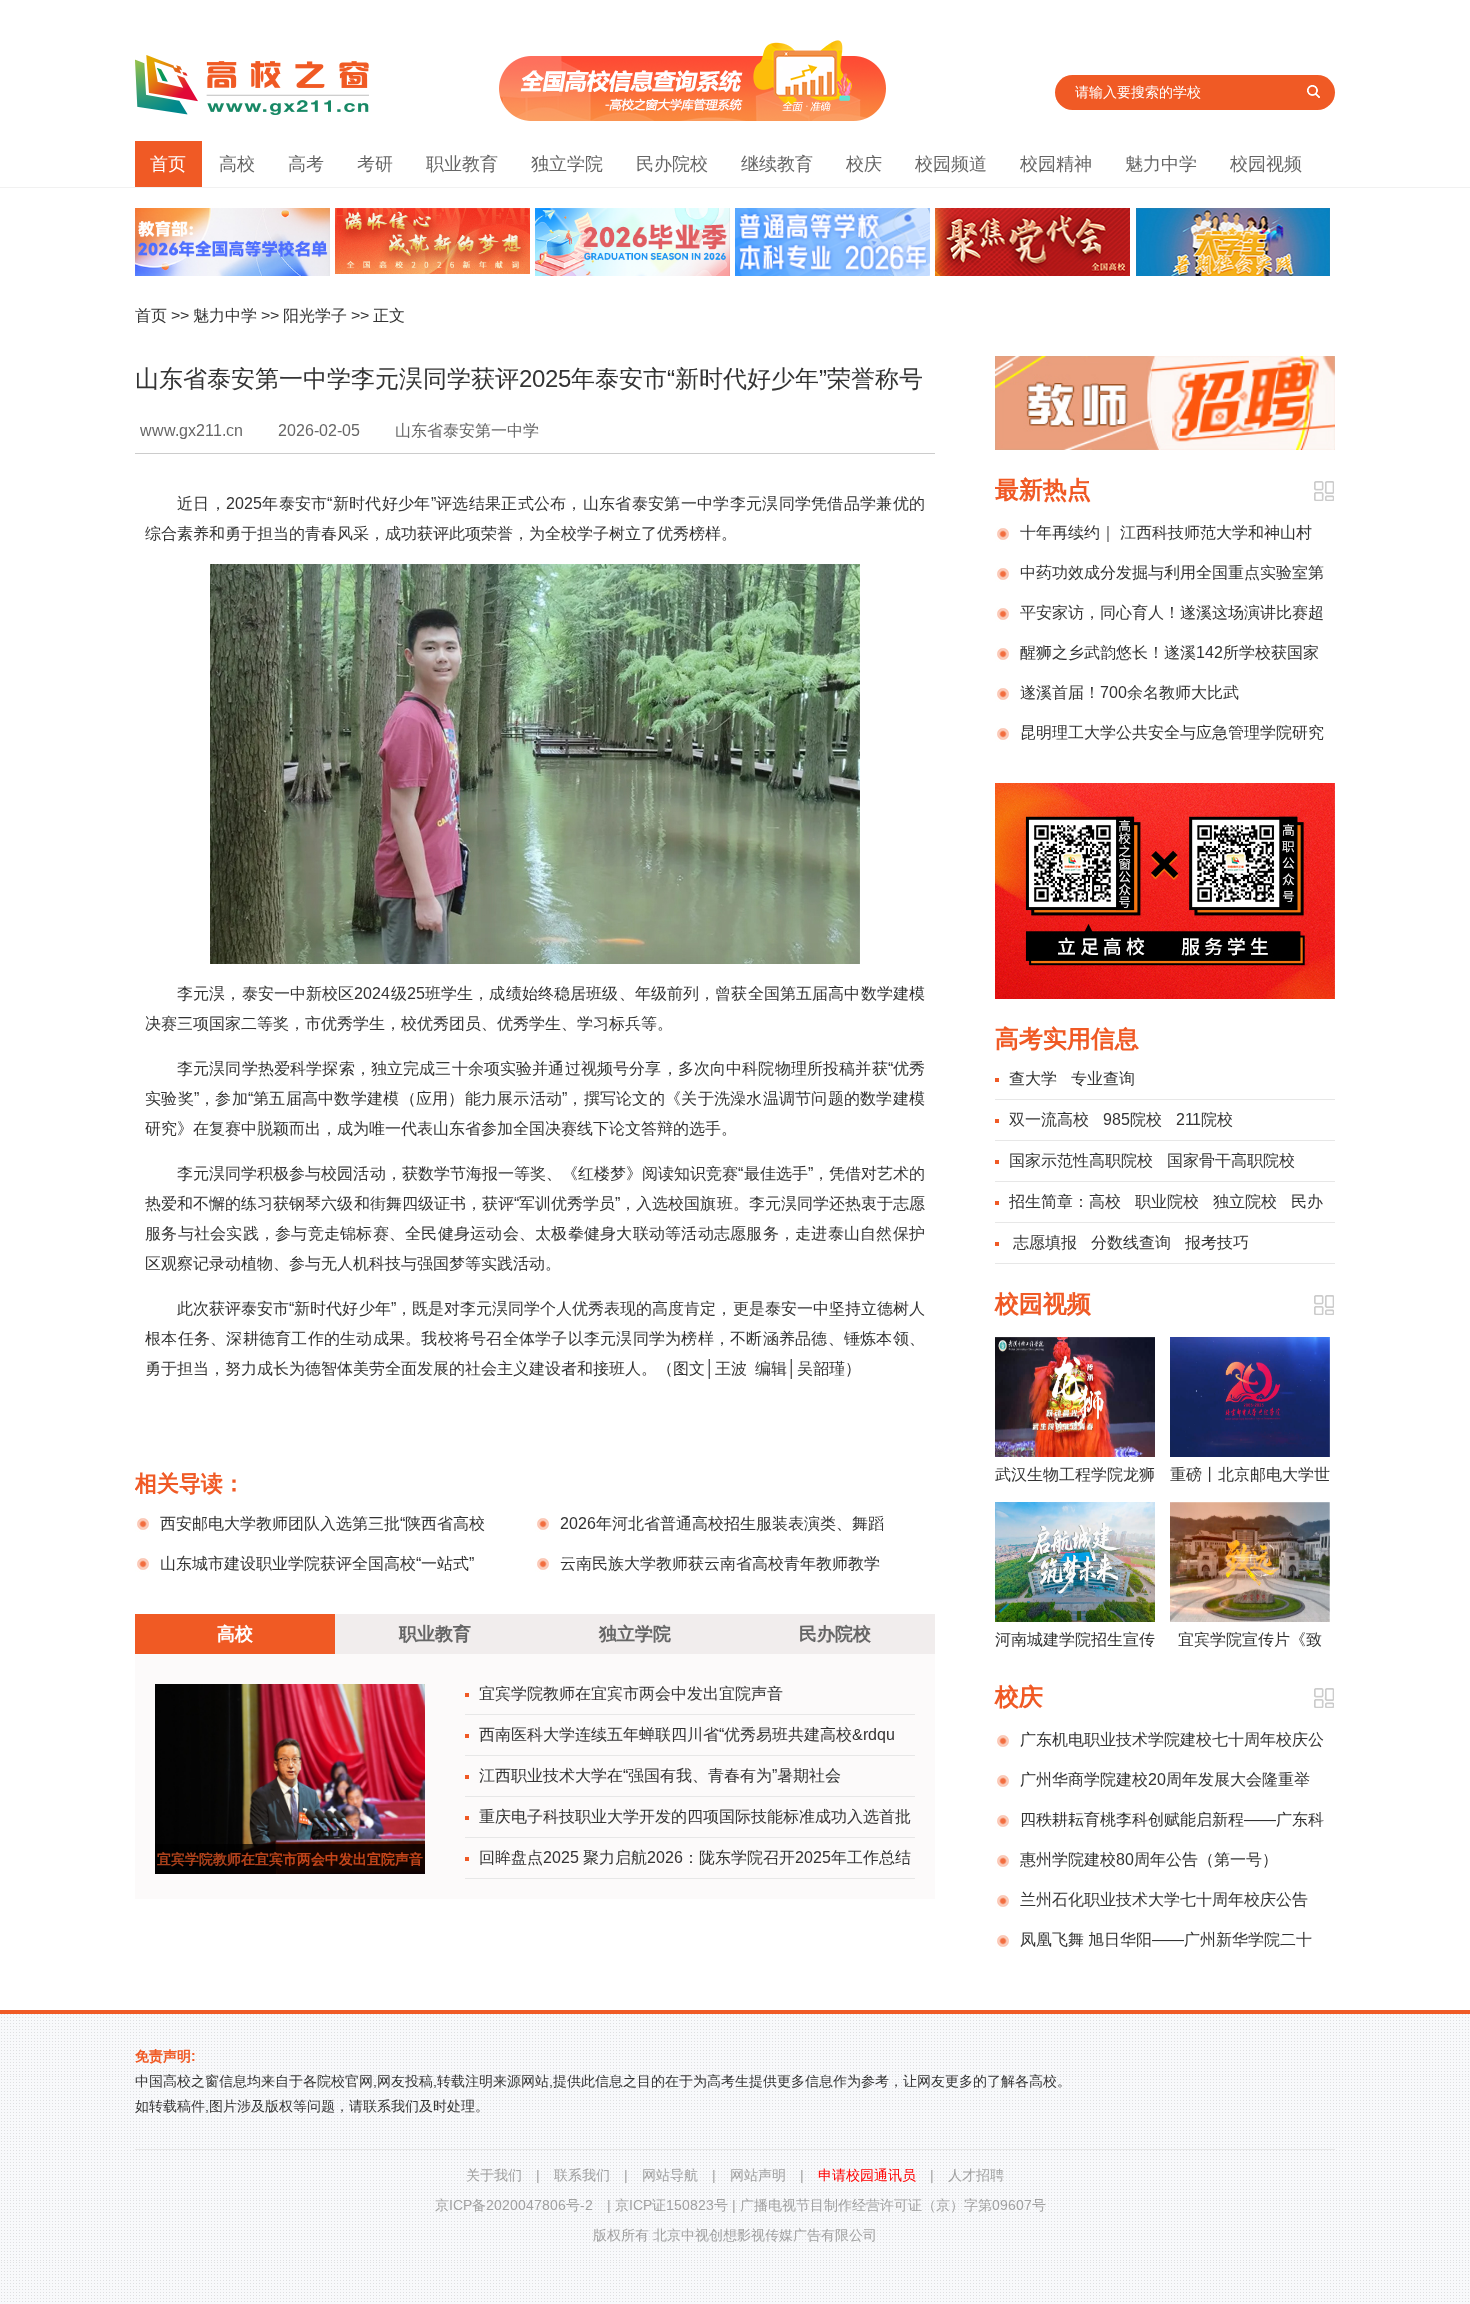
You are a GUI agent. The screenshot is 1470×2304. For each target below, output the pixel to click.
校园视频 (1266, 164)
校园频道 (951, 164)
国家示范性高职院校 (1081, 1160)
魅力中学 (1161, 164)
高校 (237, 164)
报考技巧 (1217, 1242)
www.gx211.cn (191, 430)
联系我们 (582, 2175)
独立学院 (567, 164)
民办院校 (672, 164)
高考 (306, 164)
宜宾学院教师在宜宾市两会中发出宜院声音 (631, 1693)
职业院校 (1167, 1201)
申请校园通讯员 (867, 2175)
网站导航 (670, 2175)
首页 (168, 164)
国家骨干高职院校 (1231, 1160)
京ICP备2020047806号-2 (514, 2205)
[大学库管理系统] (692, 115)
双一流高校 (1049, 1119)
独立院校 (1245, 1201)
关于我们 (494, 2175)
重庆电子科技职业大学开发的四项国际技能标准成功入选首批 (695, 1816)
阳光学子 (315, 315)
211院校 (1204, 1119)
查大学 (1033, 1078)
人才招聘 (976, 2175)
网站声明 (758, 2175)
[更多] (1323, 491)
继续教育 (777, 164)
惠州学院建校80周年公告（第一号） (1149, 1859)
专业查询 (1103, 1078)
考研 (375, 164)
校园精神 (1056, 164)
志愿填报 (1045, 1242)
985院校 (1132, 1119)
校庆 (864, 164)
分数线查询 (1131, 1242)
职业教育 (462, 164)
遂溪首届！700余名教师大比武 (1129, 692)
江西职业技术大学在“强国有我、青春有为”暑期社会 (660, 1775)
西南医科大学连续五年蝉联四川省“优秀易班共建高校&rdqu (687, 1734)
